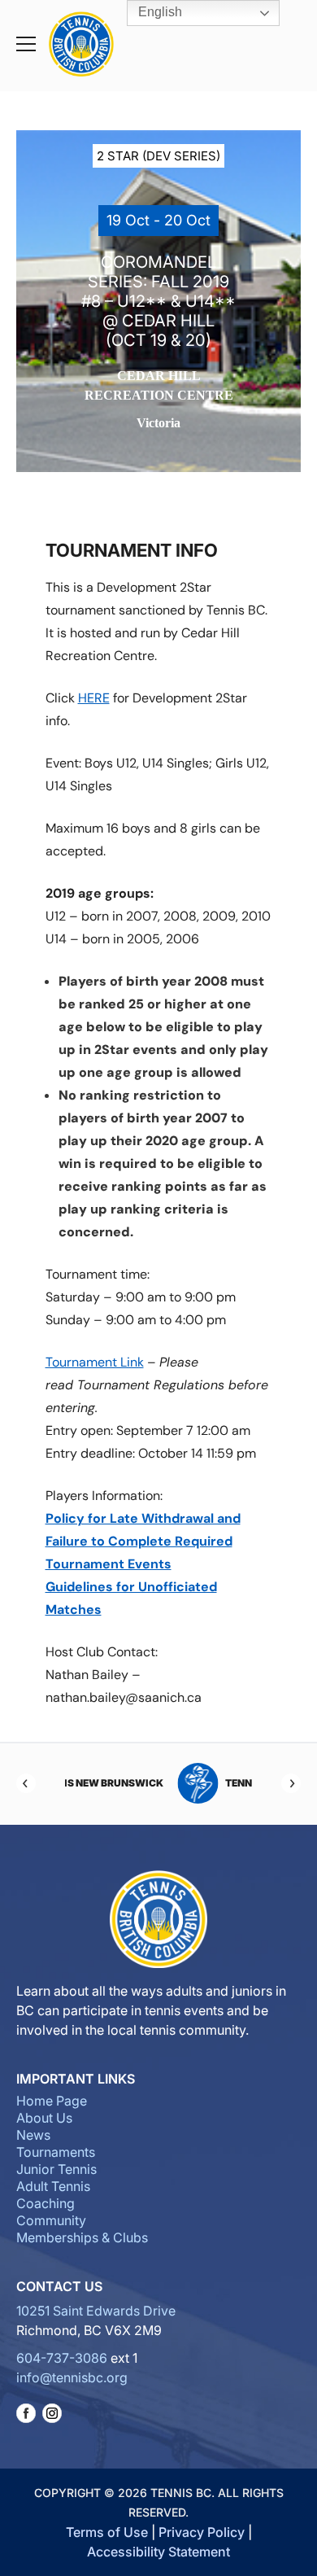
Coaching (46, 2203)
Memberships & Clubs (82, 2237)
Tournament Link (95, 1362)
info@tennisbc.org (72, 2377)
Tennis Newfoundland (185, 1783)
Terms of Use (107, 2532)
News (33, 2135)
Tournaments (56, 2152)
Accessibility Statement (158, 2552)
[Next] (291, 1783)
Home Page (52, 2101)
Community (51, 2220)
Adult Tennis (53, 2186)
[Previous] (26, 1783)
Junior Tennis (56, 2169)
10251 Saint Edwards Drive (96, 2311)
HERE (94, 698)
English (158, 12)
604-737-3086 (62, 2358)
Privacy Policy (202, 2532)
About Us (44, 2118)
